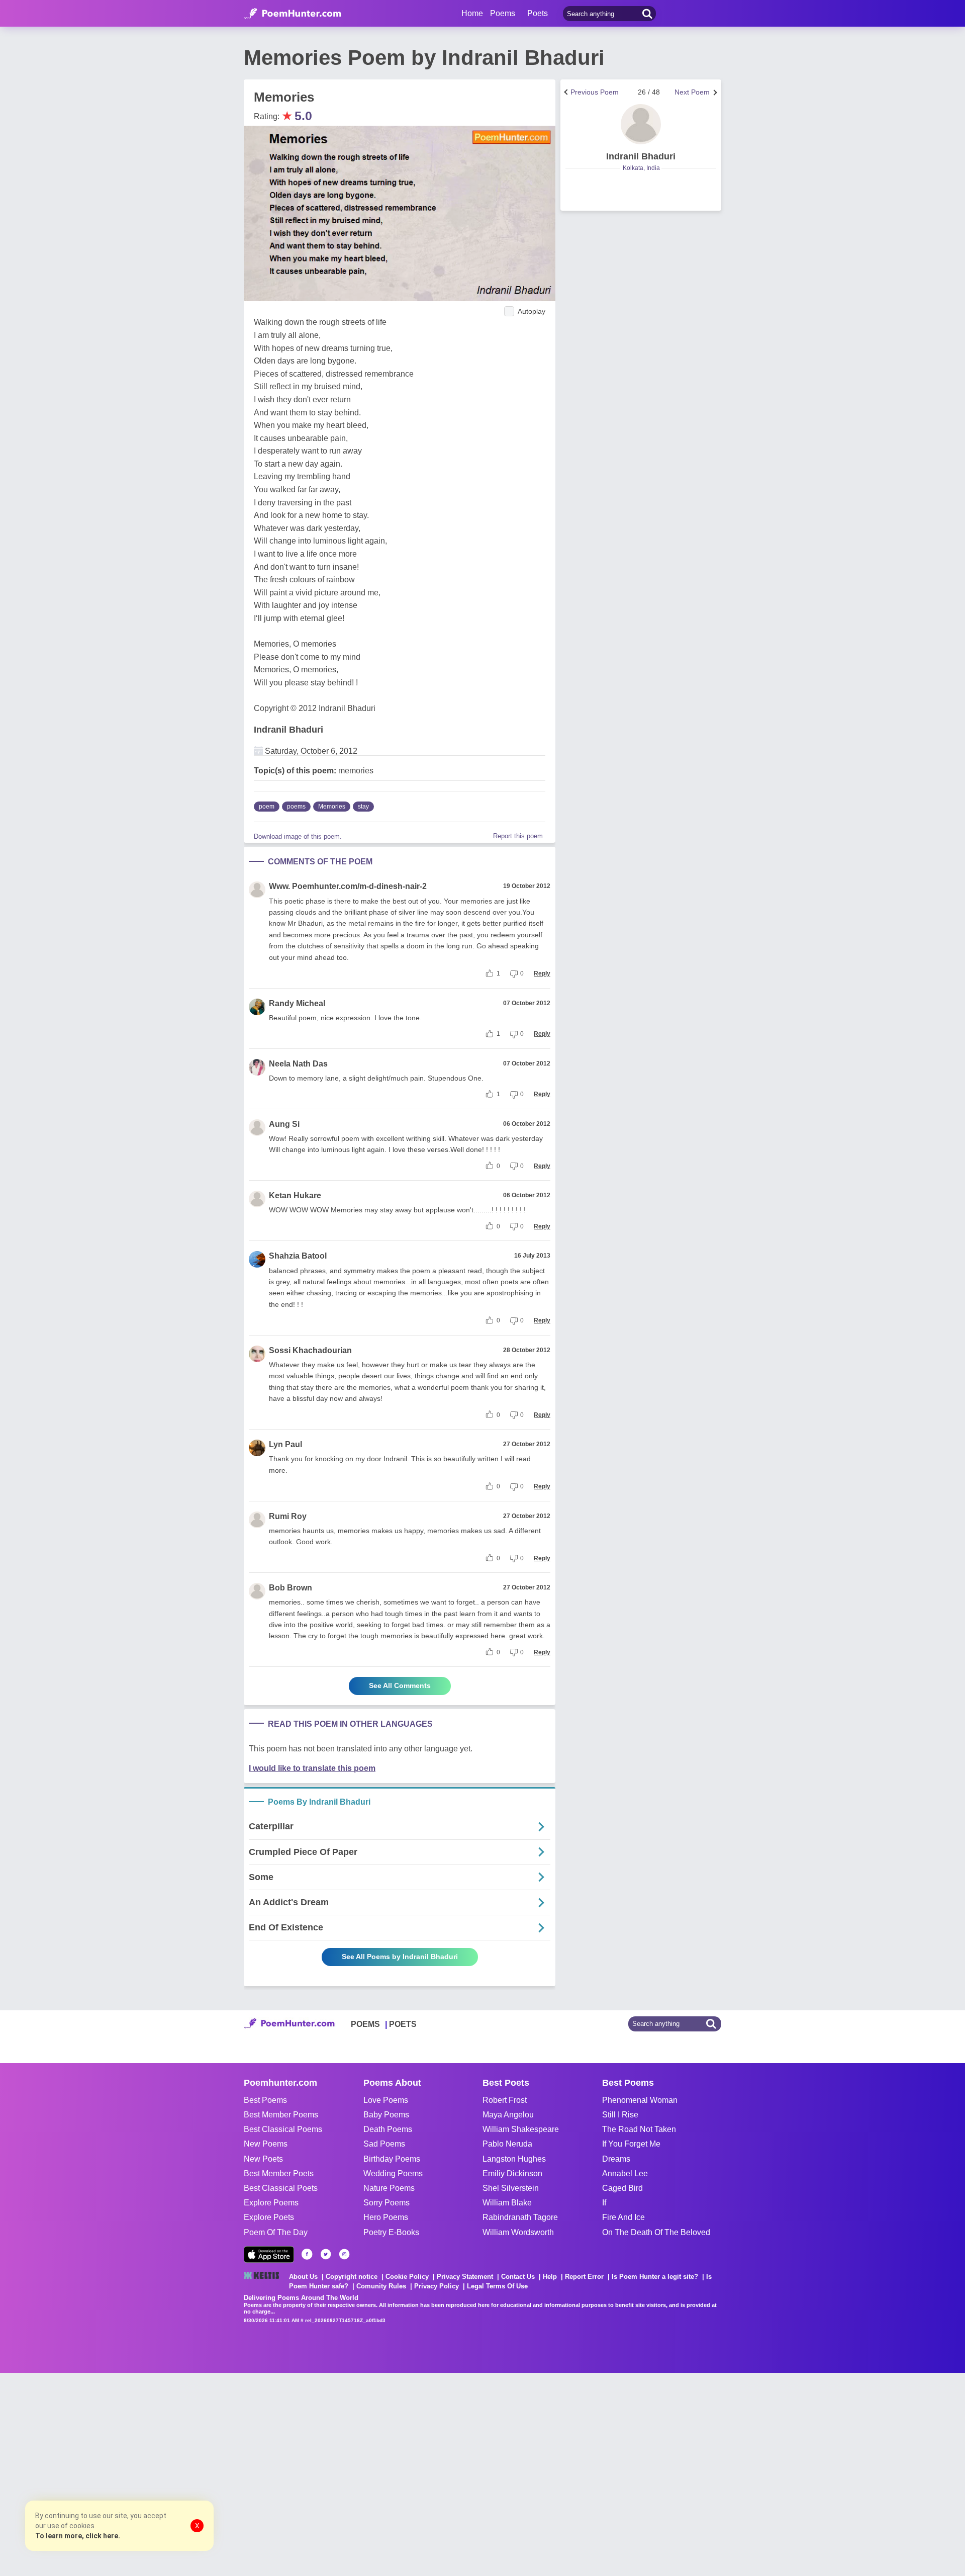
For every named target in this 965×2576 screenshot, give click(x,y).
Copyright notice (352, 2277)
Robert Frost (505, 2100)
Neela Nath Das (298, 1064)
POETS (403, 2024)
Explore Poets (269, 2217)
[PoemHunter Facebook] (307, 2254)
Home (472, 13)
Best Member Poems (281, 2115)
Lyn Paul (285, 1444)
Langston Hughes (514, 2159)
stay (363, 807)
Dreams (616, 2159)
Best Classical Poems (283, 2129)
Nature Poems (389, 2188)
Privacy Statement (465, 2277)
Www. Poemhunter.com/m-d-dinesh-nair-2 (348, 886)
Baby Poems (386, 2115)
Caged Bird (622, 2188)
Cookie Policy (407, 2277)
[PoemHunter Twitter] (326, 2254)
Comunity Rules (381, 2286)
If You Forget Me (631, 2144)
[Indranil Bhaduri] (641, 124)
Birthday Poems (392, 2159)
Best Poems (265, 2100)
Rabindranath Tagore (520, 2217)
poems (296, 807)
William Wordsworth (518, 2232)
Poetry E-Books (391, 2232)
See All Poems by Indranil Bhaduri (400, 1957)
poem (267, 807)
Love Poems (386, 2100)
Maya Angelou (508, 2115)
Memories (332, 807)
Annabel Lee (625, 2173)
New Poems (266, 2144)
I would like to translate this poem (312, 1768)
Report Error (584, 2277)
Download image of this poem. (298, 836)
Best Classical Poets (281, 2188)
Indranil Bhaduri (288, 730)
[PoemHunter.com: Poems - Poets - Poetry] (293, 14)
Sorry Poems (387, 2203)
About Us (303, 2277)
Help (550, 2277)
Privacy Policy (437, 2286)
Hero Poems (386, 2217)
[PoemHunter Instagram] (344, 2254)
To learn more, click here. (78, 2536)
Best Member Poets (279, 2173)
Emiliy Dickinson (512, 2173)
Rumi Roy (288, 1516)
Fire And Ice (623, 2217)
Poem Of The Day (276, 2232)
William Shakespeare (521, 2129)
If (604, 2203)
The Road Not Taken (639, 2129)
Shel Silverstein (511, 2188)
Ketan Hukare (295, 1195)
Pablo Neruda (507, 2144)
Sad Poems (384, 2144)
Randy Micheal (297, 1003)
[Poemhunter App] (269, 2254)
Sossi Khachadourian (310, 1350)
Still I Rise (620, 2115)
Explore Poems (271, 2203)
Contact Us (518, 2277)
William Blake (507, 2203)
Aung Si (284, 1124)
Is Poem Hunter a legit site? (655, 2277)
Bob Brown (291, 1588)
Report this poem (518, 836)
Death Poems (388, 2129)
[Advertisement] (151, 2473)
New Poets (263, 2159)
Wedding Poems (393, 2173)
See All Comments (400, 1685)
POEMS (365, 2024)
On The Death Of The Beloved (656, 2232)
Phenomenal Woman (640, 2100)
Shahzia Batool (298, 1256)
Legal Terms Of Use (497, 2286)
